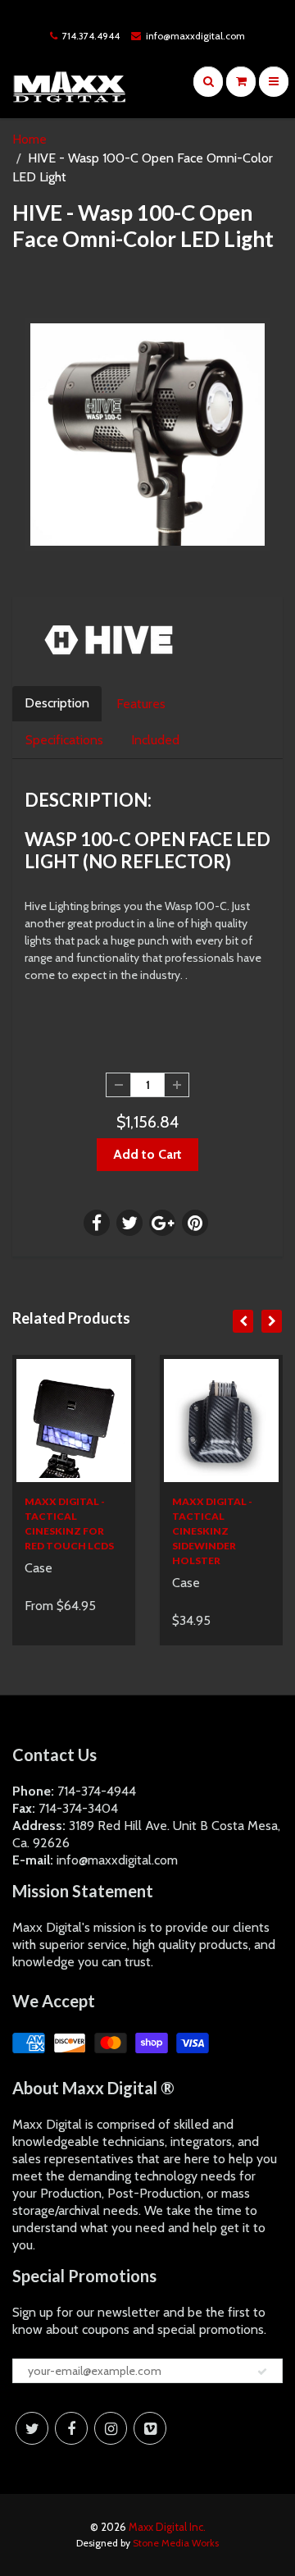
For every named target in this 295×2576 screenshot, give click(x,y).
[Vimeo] (150, 2428)
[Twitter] (32, 2428)
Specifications (64, 740)
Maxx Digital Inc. (167, 2527)
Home (29, 139)
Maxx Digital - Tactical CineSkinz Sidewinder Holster (212, 1531)
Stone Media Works (176, 2543)
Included (155, 740)
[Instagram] (111, 2428)
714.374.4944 (91, 36)
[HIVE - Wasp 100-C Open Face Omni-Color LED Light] (147, 435)
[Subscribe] (262, 2372)
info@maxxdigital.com (195, 36)
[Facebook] (71, 2428)
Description (57, 703)
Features (141, 704)
